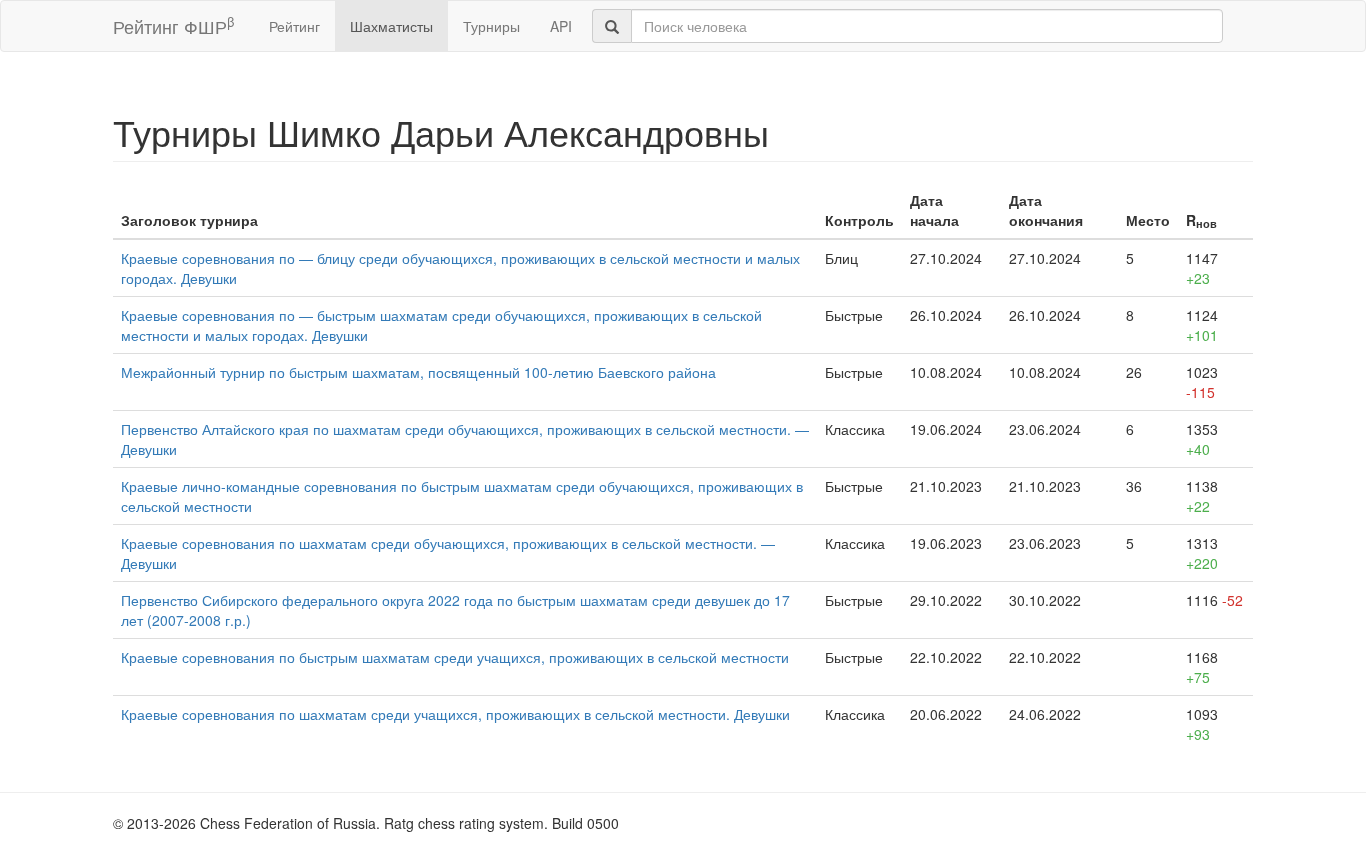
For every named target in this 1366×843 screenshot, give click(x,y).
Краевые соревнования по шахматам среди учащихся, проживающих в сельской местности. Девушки (455, 714)
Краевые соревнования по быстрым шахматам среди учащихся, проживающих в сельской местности (455, 657)
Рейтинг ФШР (173, 25)
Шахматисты (391, 26)
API (561, 26)
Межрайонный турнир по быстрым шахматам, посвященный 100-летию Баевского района (418, 372)
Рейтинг (294, 26)
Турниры (491, 26)
